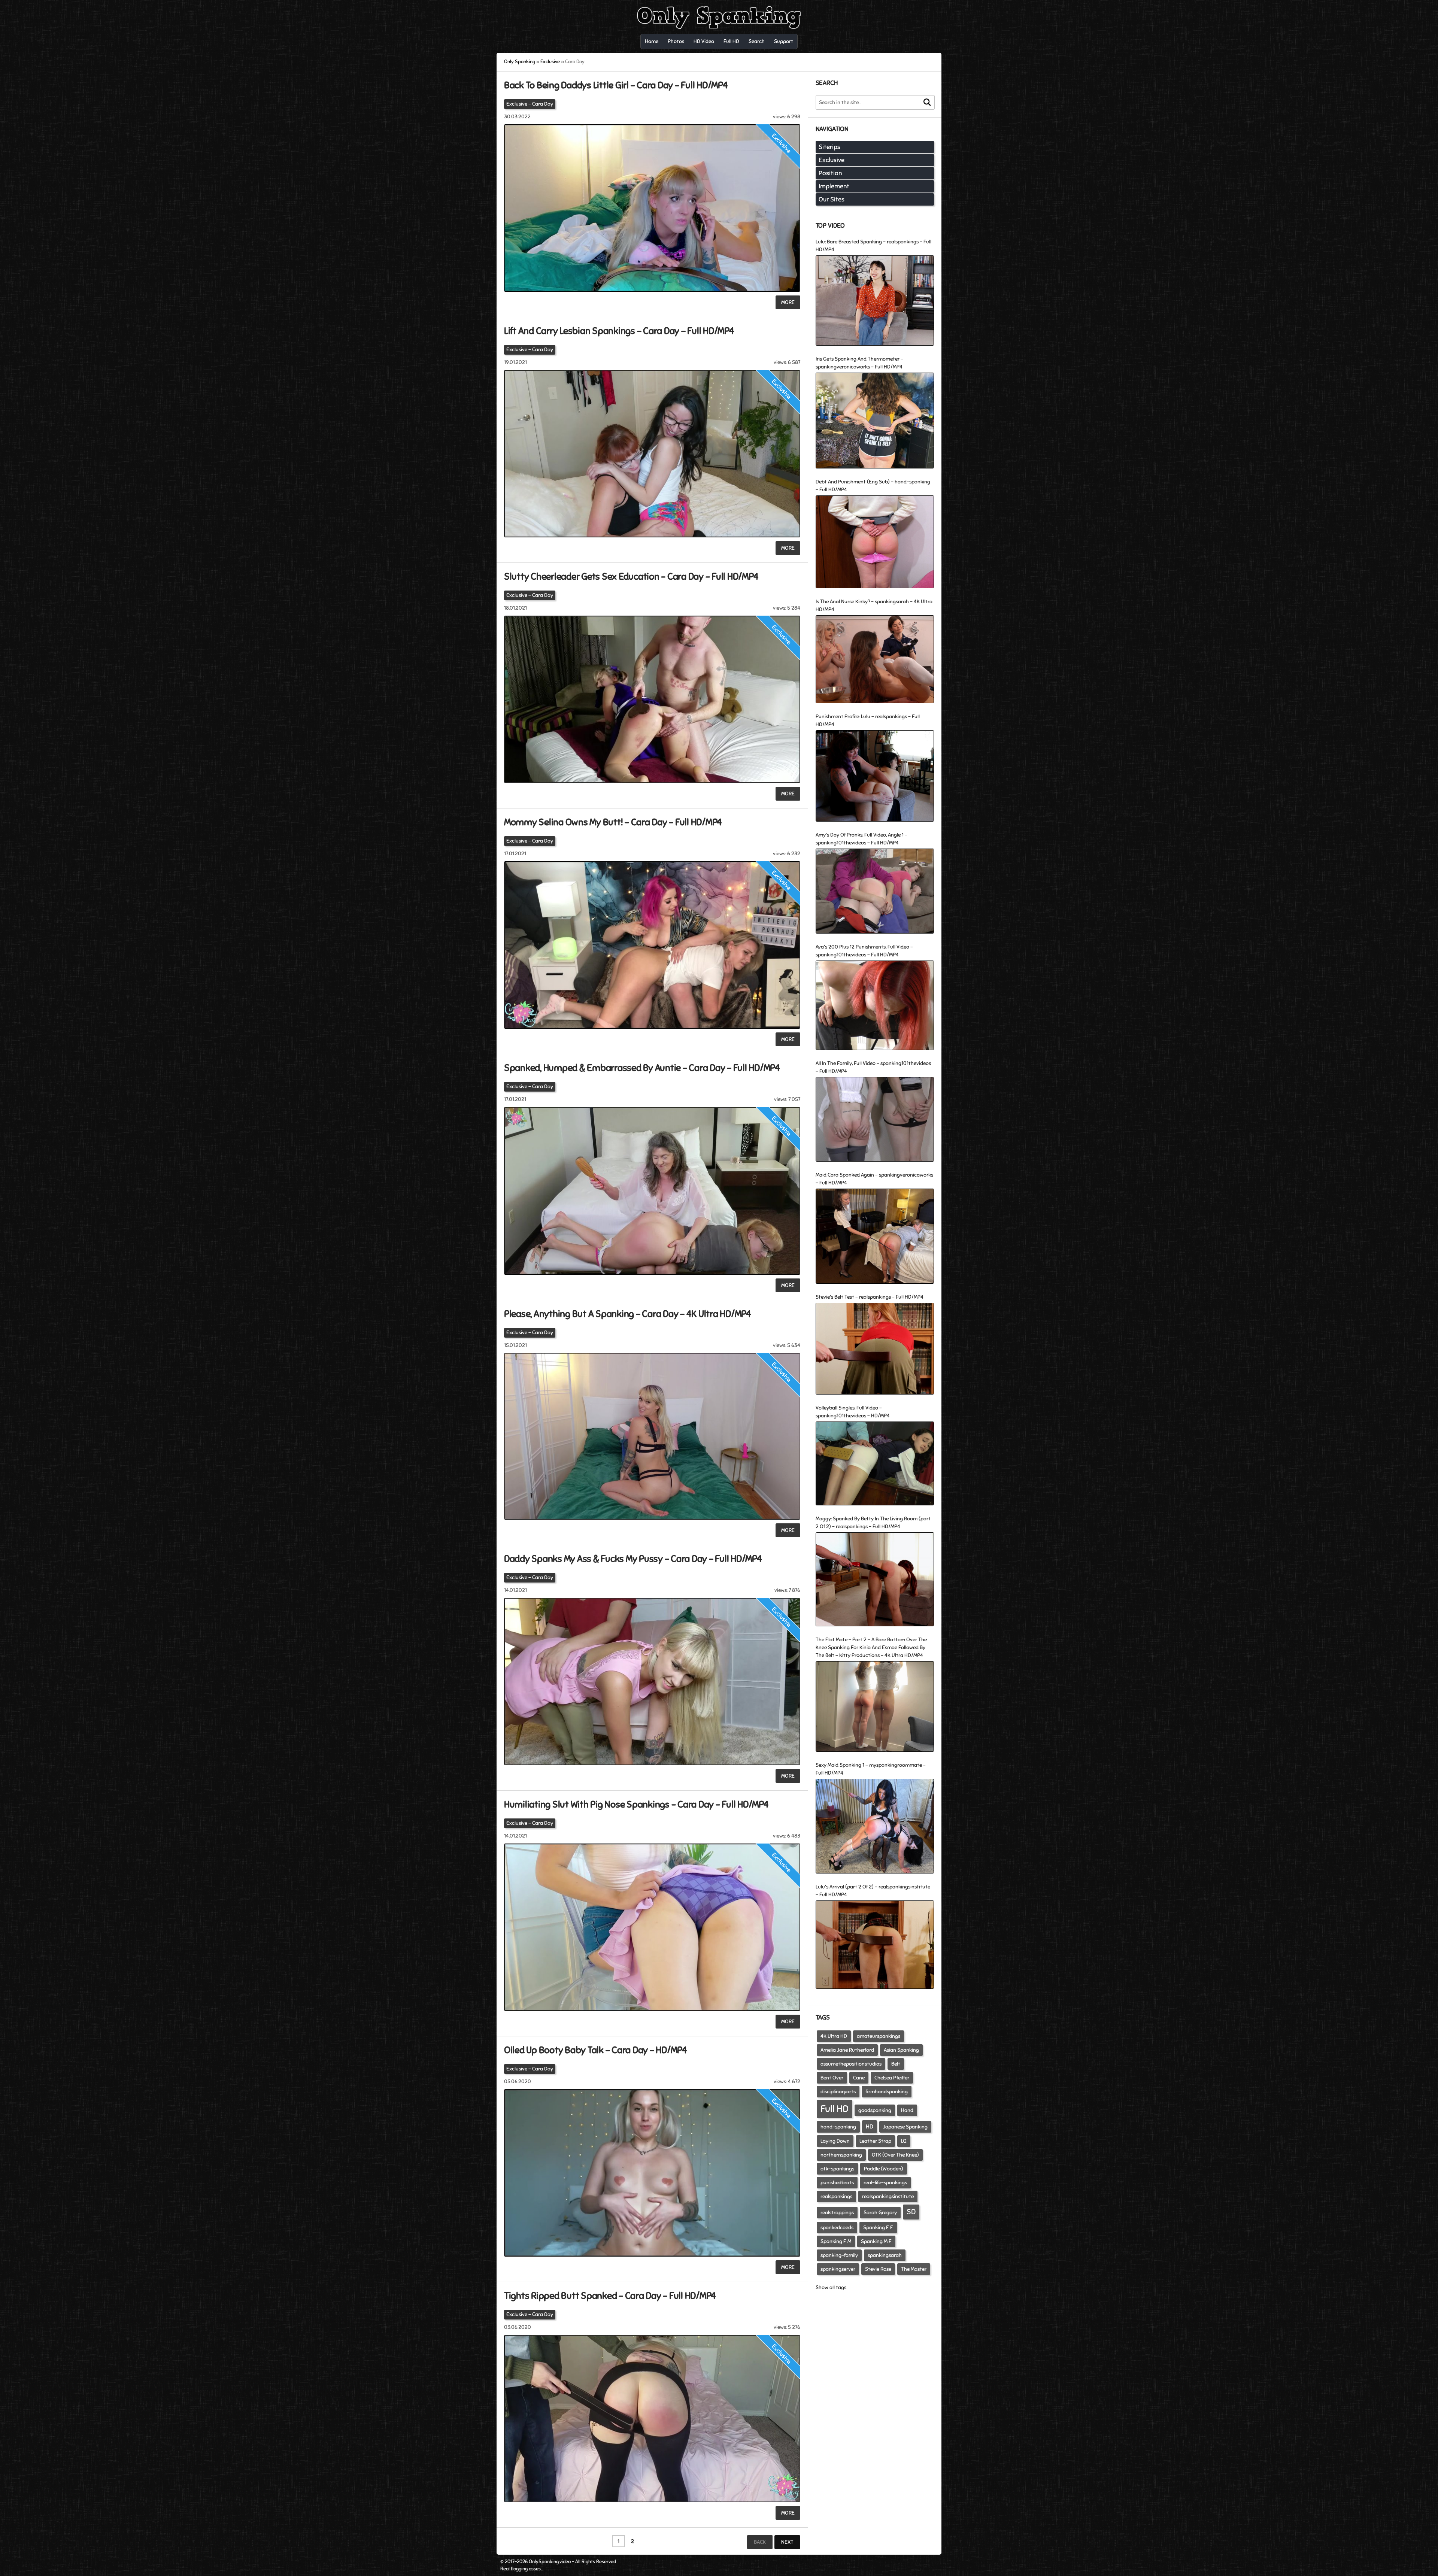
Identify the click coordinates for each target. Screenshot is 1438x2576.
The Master (914, 2269)
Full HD (835, 2109)
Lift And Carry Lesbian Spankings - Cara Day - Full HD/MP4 (619, 331)
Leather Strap (875, 2141)
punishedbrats (837, 2183)
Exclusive (517, 104)
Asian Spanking (901, 2050)
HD (870, 2127)
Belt (896, 2064)
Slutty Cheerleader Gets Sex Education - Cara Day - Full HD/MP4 (631, 577)
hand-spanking (838, 2127)
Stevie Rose (878, 2269)
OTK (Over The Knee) (895, 2155)
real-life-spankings (885, 2183)
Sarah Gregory (880, 2213)
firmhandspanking (887, 2092)
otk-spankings (837, 2169)
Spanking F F (878, 2228)
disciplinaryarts (838, 2092)
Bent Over (832, 2078)
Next (787, 2542)
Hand (907, 2110)
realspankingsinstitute (888, 2196)
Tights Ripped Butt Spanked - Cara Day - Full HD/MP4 (610, 2296)
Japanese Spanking (905, 2127)
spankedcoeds (837, 2228)
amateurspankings (879, 2036)
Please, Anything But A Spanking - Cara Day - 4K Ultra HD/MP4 (628, 1314)
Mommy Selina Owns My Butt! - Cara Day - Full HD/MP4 (613, 822)
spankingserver (838, 2269)
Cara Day (543, 104)
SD (911, 2212)
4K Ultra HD (834, 2036)
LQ (904, 2141)
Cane (859, 2078)
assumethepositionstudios (851, 2064)
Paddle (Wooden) (884, 2169)
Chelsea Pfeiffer (892, 2078)
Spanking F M (836, 2241)
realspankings (836, 2196)
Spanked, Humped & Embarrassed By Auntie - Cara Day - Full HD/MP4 (642, 1068)
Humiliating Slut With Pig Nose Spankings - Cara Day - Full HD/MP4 (636, 1804)
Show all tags (831, 2287)
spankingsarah (885, 2255)
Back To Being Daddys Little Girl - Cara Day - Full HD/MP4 (616, 85)
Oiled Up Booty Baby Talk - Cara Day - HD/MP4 (596, 2050)
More (788, 302)
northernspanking (841, 2155)
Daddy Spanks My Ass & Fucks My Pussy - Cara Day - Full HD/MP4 (633, 1559)
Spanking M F (876, 2241)
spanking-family (839, 2255)
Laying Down (835, 2141)
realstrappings (837, 2213)
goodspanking (875, 2110)
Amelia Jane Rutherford (847, 2050)
